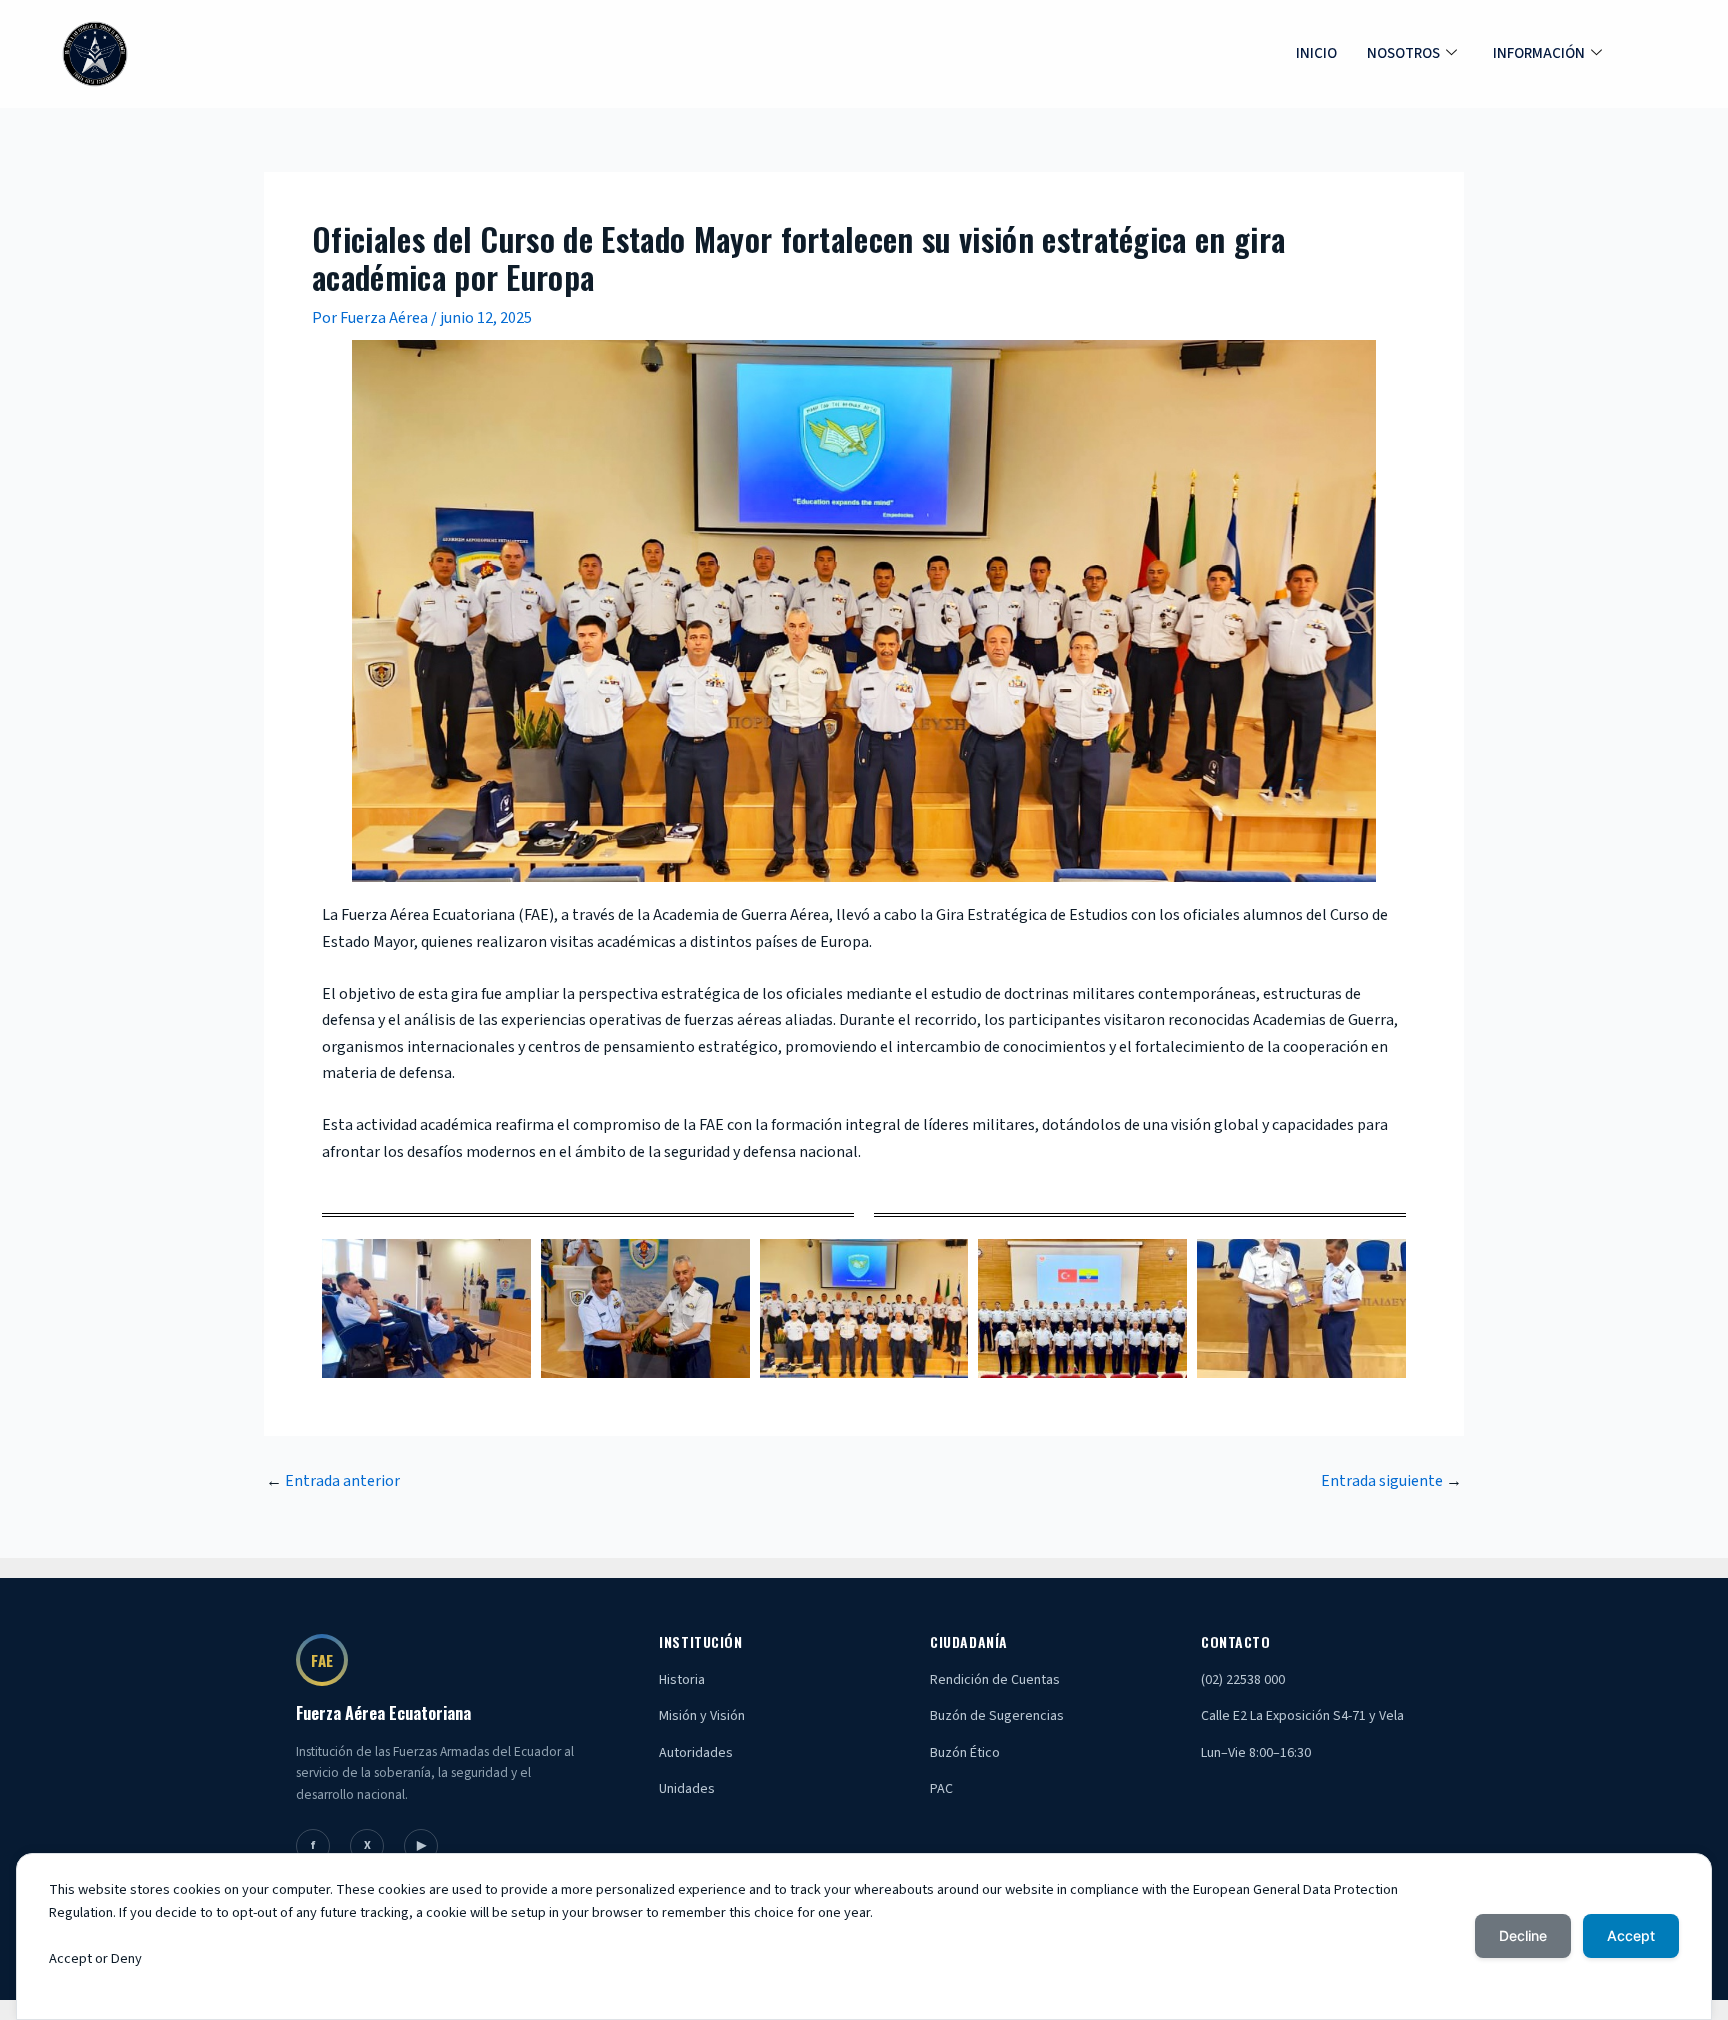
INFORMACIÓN (1539, 53)
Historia (682, 1680)
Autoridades (696, 1753)
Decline (1523, 1935)
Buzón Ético (965, 1753)
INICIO (1316, 53)
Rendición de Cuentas (995, 1680)
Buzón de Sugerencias (997, 1716)
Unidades (687, 1789)
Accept (1631, 1935)
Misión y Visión (702, 1716)
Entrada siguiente (1391, 1481)
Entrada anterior (333, 1481)
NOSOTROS (1403, 53)
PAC (941, 1789)
